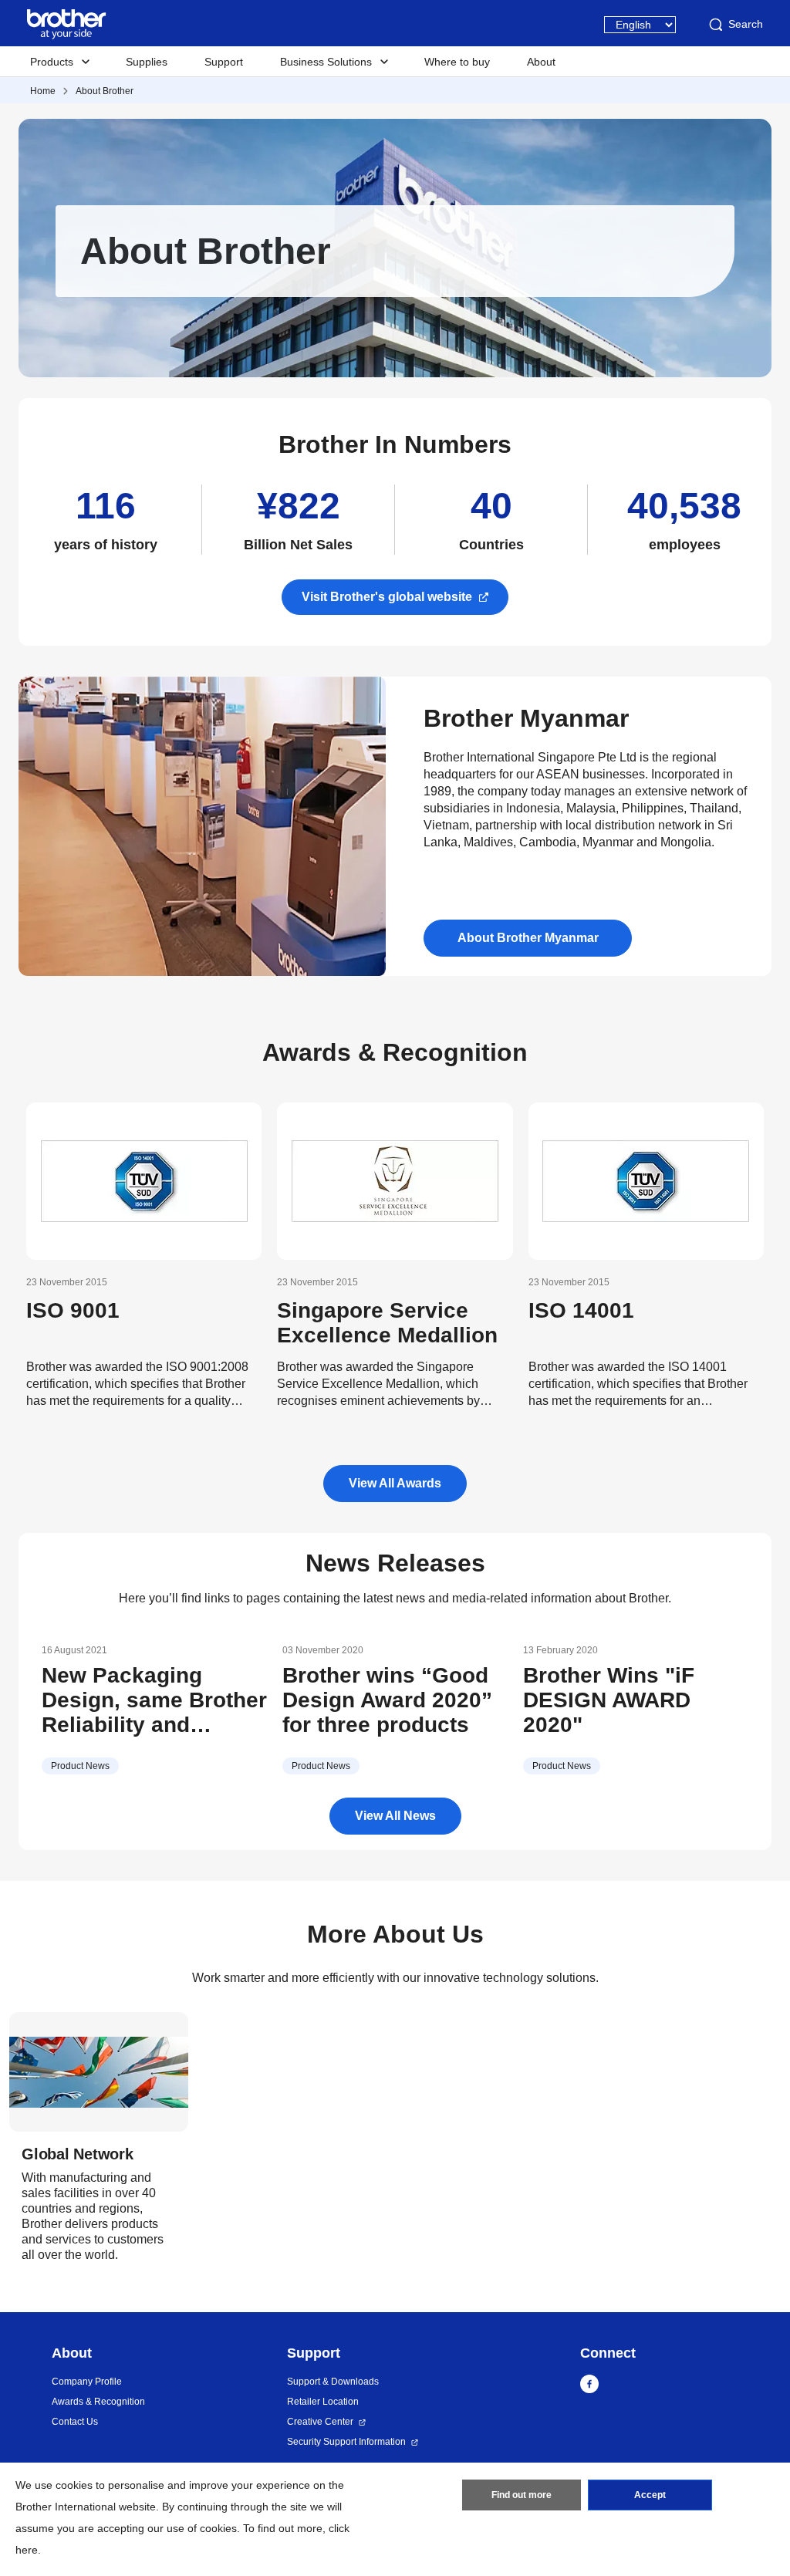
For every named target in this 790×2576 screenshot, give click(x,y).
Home (43, 91)
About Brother (105, 91)
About (541, 62)
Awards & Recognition (98, 2402)
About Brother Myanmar (528, 938)
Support (224, 62)
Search (746, 24)
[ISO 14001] (646, 1181)
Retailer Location (323, 2402)
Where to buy (457, 62)
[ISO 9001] (144, 1181)
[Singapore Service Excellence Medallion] (395, 1181)
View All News (395, 1816)
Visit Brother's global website (387, 597)
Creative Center (320, 2422)
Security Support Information (346, 2442)
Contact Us (75, 2422)
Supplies (147, 62)
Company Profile (87, 2382)
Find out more (522, 2495)
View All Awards (395, 1483)
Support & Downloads (333, 2382)
